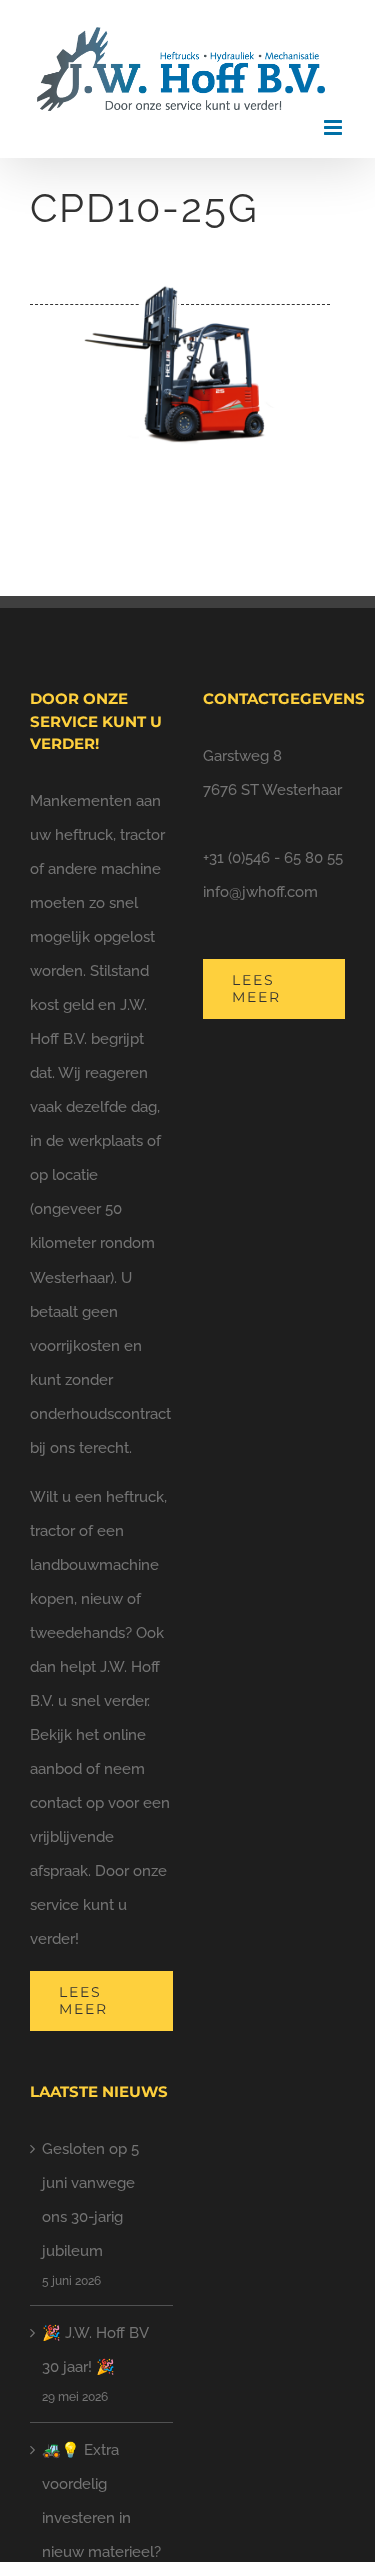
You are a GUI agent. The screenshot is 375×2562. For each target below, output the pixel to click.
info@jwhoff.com (260, 892)
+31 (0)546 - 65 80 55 (273, 858)
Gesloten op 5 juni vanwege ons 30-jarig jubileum (90, 2200)
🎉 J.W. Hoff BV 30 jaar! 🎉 (95, 2350)
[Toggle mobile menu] (334, 127)
